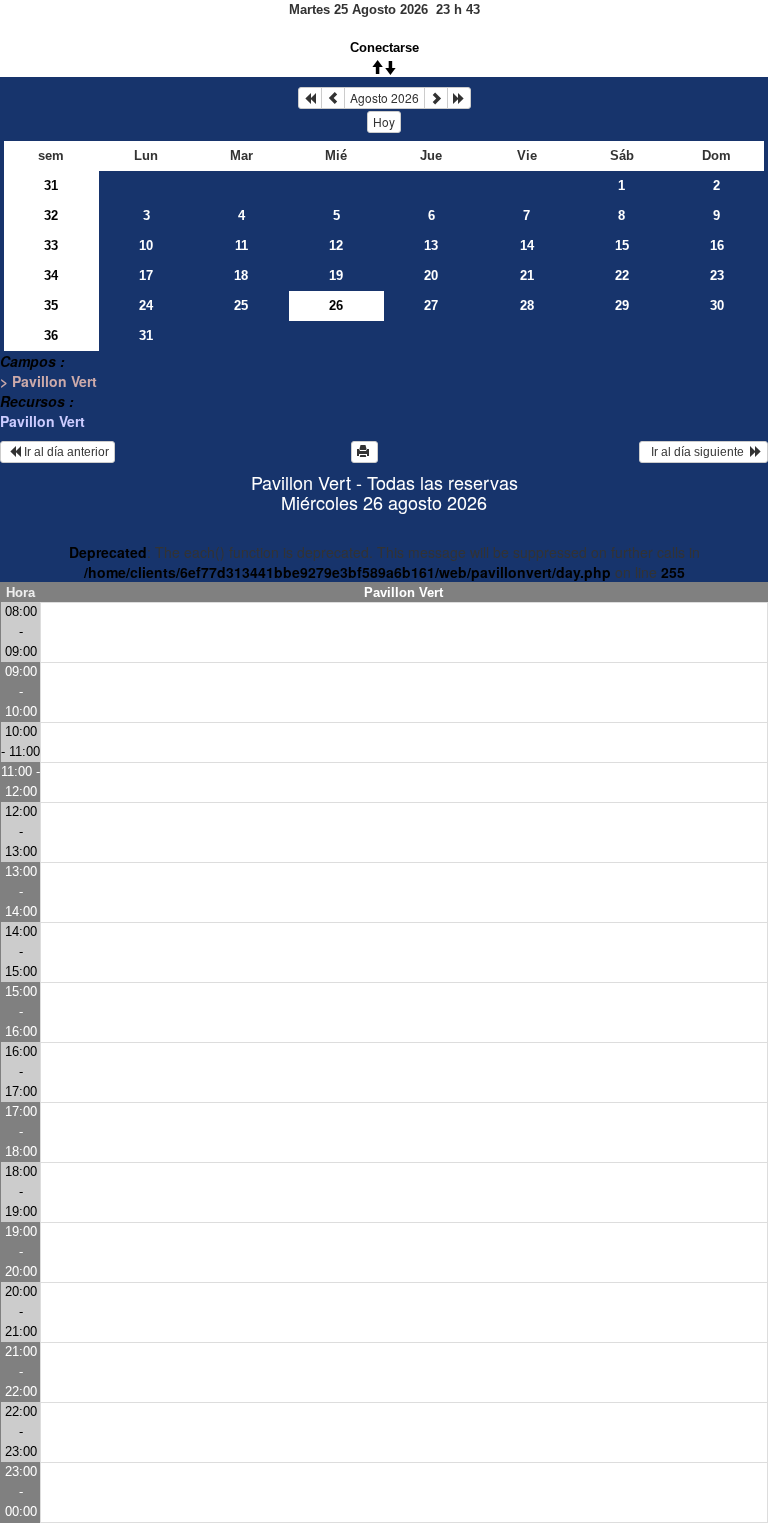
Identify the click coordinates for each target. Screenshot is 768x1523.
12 (336, 245)
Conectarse (384, 47)
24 (146, 305)
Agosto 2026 (384, 97)
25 (241, 305)
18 (241, 275)
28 (527, 305)
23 (717, 275)
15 (622, 245)
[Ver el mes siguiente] (436, 98)
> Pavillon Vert (48, 381)
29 (622, 305)
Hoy (384, 121)
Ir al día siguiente (697, 452)
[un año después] (459, 98)
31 (51, 185)
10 (146, 245)
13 (431, 245)
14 (527, 245)
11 (241, 245)
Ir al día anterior (65, 452)
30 (717, 305)
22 (622, 275)
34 (51, 275)
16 (717, 245)
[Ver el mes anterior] (333, 98)
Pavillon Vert (42, 421)
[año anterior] (310, 98)
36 (51, 335)
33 (51, 245)
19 (336, 275)
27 (431, 305)
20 (431, 275)
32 (51, 215)
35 (51, 305)
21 (527, 275)
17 (146, 275)
